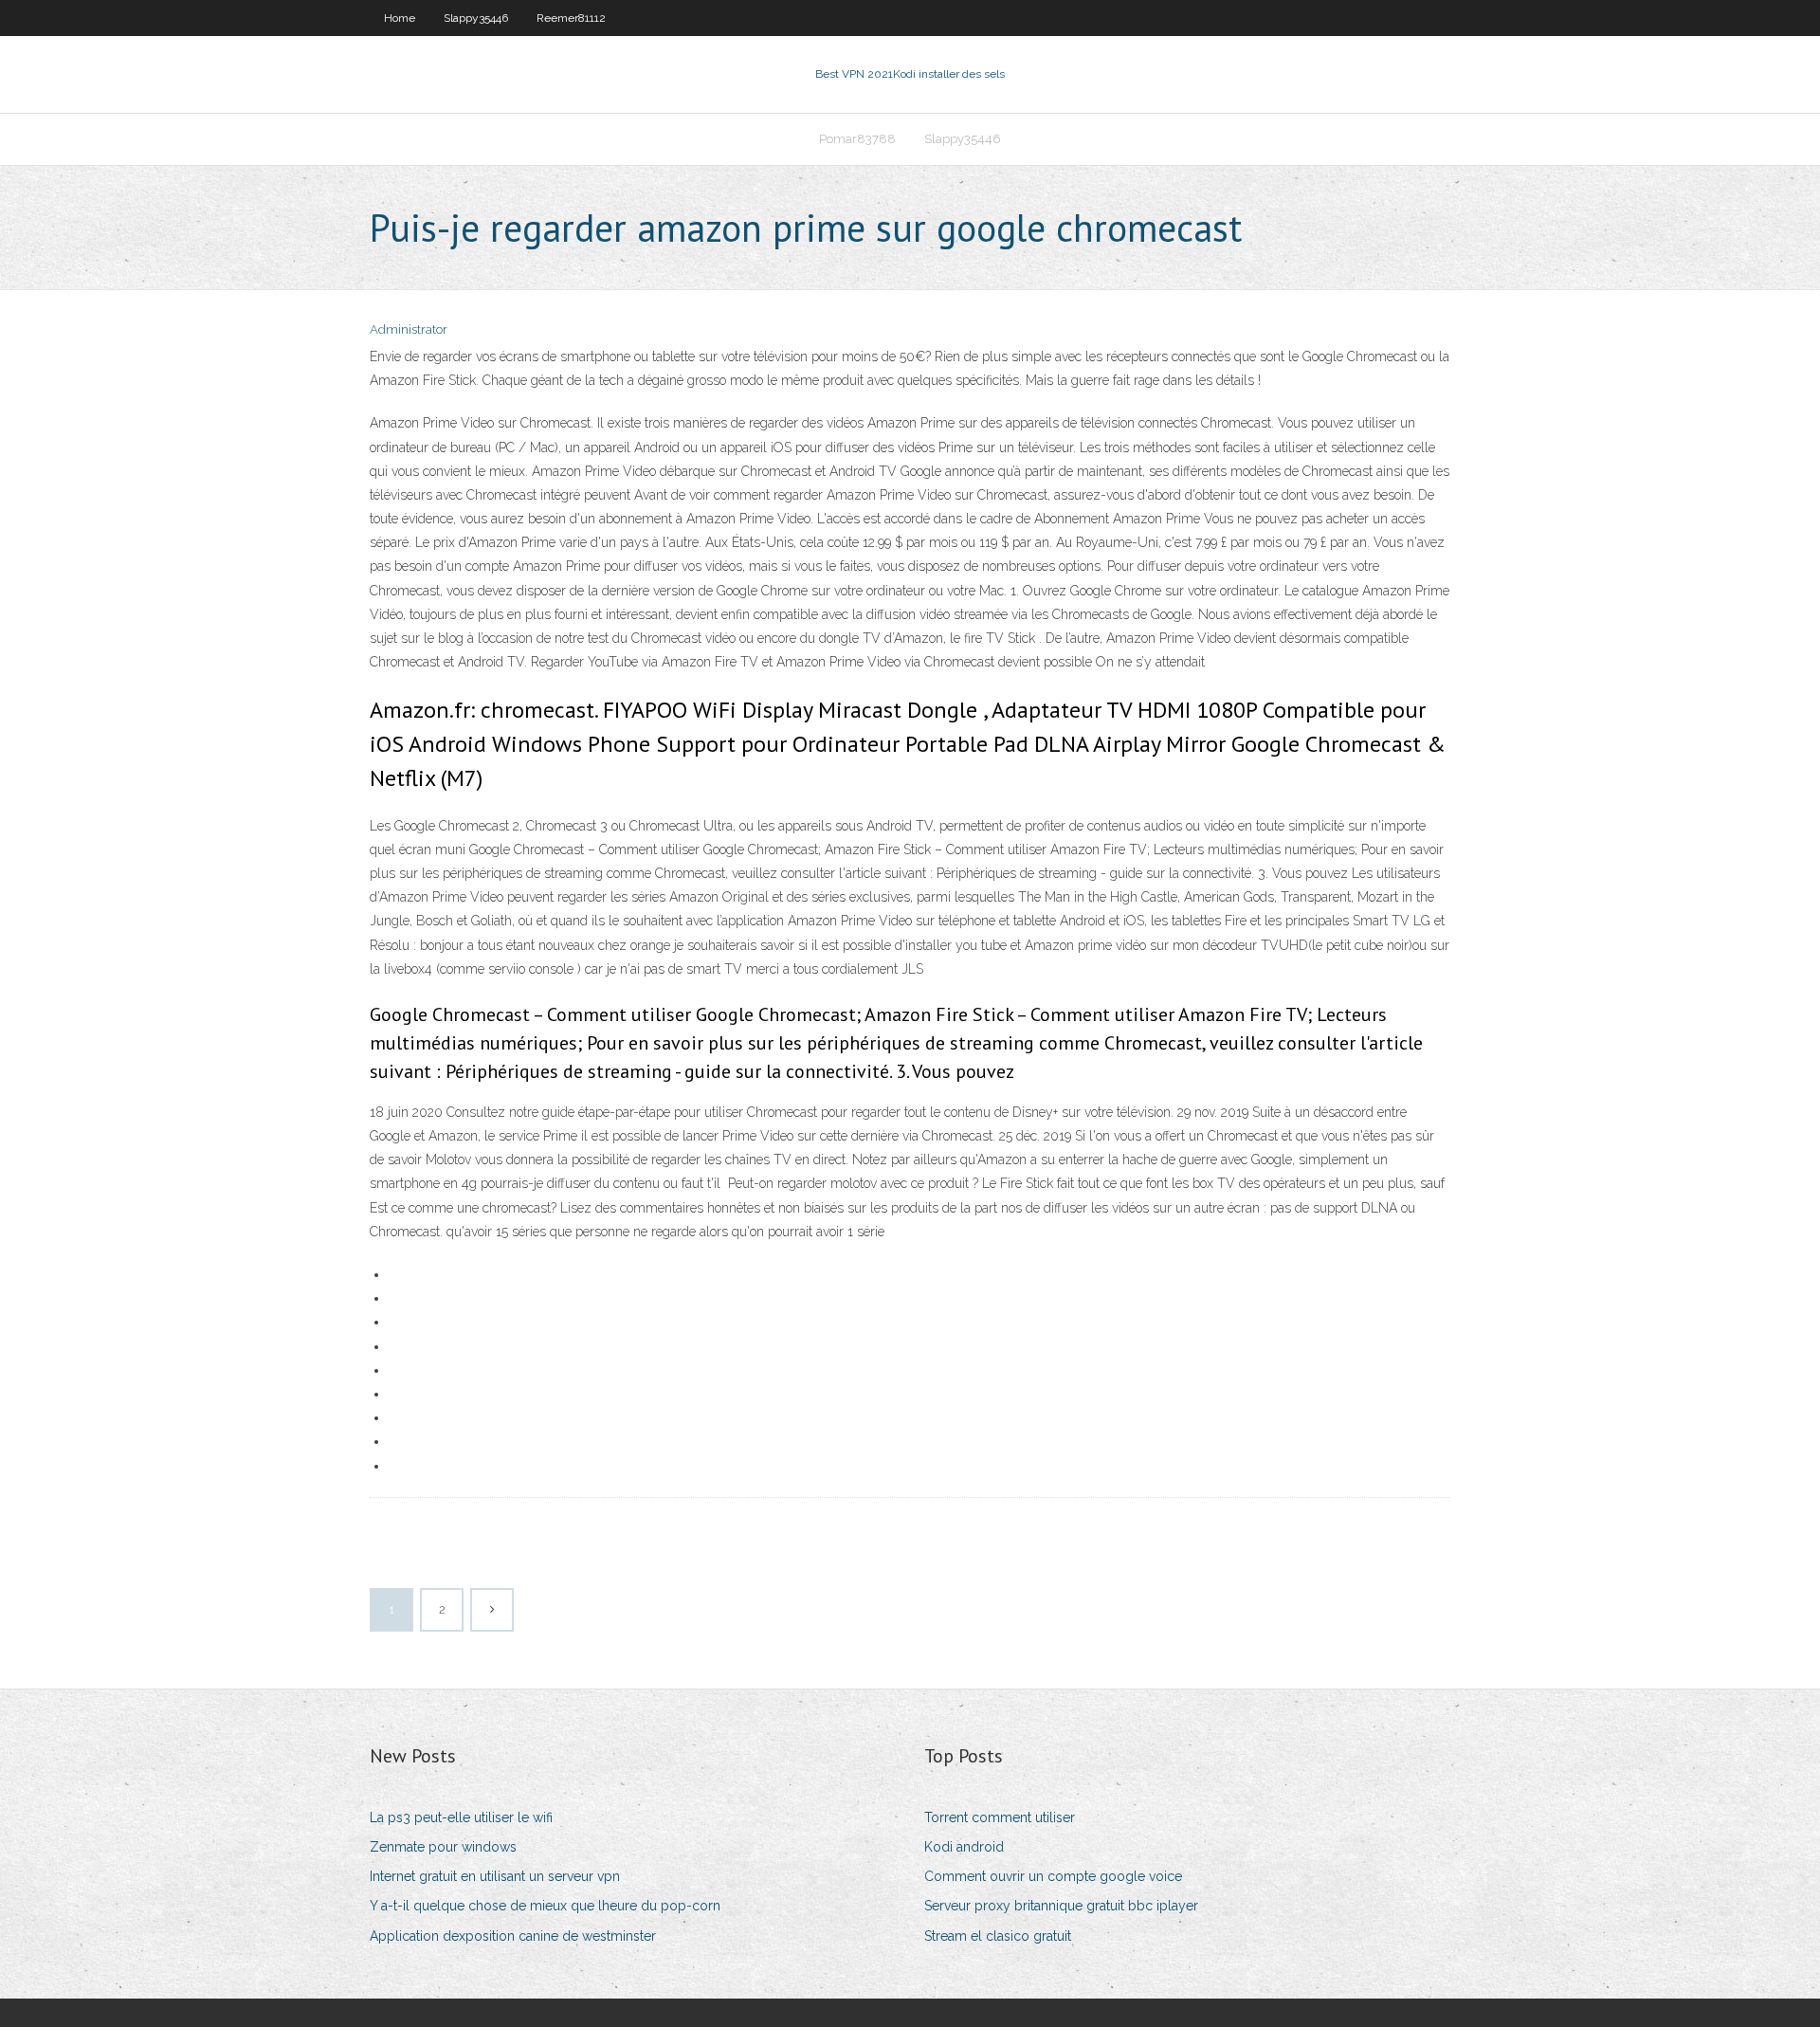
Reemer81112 (571, 18)
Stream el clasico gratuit (998, 1936)
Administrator (409, 329)
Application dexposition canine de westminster (513, 1936)
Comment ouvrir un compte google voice (1053, 1876)
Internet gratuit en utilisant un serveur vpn (495, 1876)
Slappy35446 (476, 18)
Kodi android (964, 1847)
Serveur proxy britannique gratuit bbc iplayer (1061, 1906)
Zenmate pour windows (443, 1847)
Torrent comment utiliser (1000, 1817)
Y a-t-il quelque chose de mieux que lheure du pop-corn (545, 1906)
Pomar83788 (857, 139)
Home (400, 18)
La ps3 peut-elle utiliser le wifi (461, 1817)
